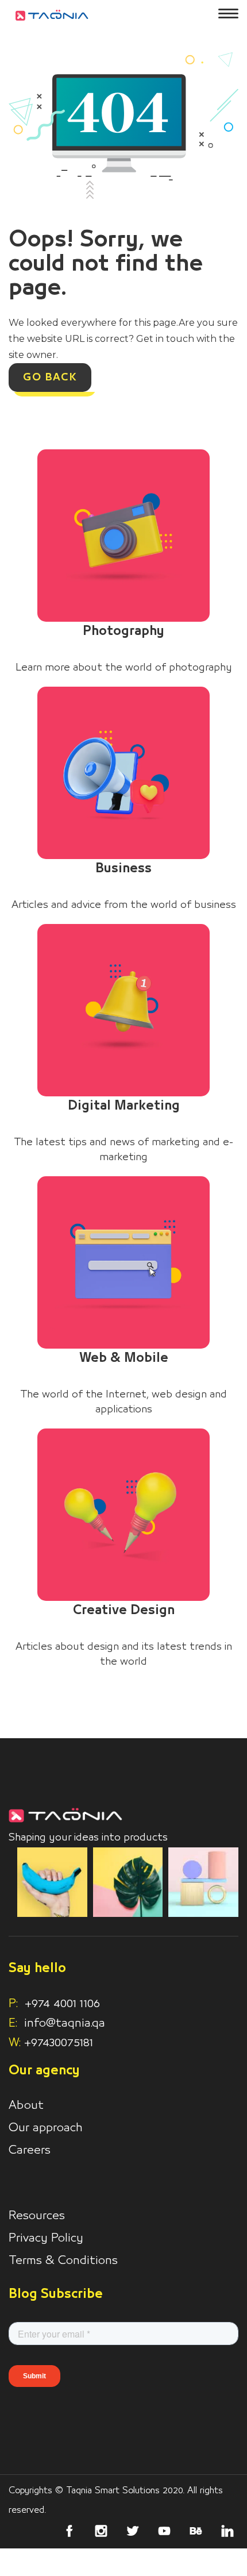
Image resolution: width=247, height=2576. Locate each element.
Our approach (46, 2128)
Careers (30, 2150)
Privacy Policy (46, 2238)
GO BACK (50, 378)
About (26, 2105)
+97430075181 (59, 2043)
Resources (37, 2216)
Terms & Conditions (63, 2261)
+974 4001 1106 (54, 2004)
